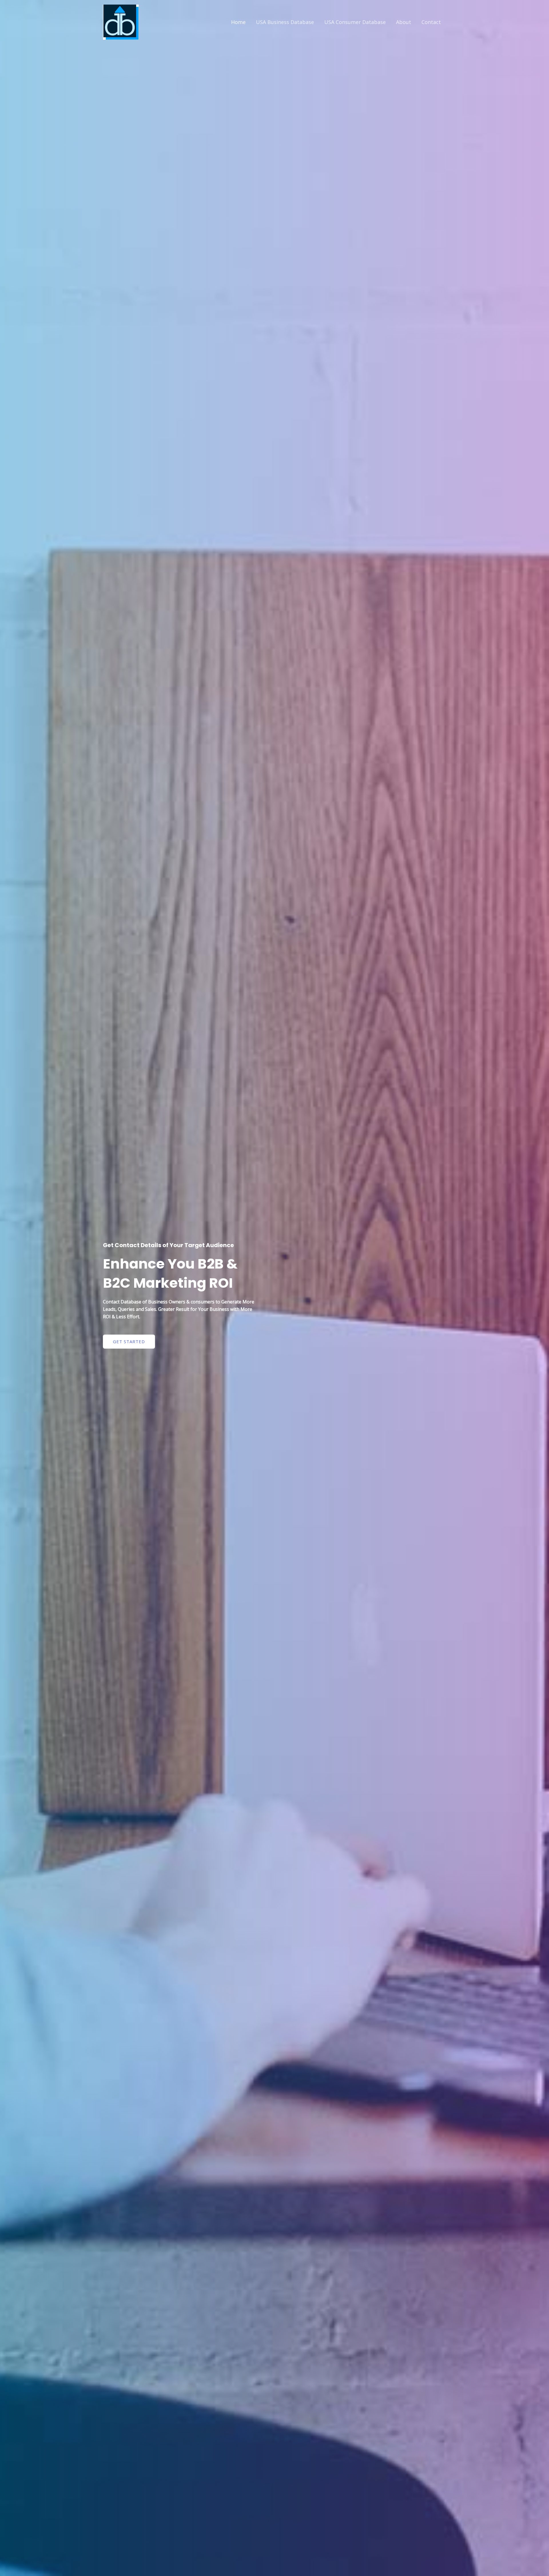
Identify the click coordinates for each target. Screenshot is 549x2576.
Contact (431, 22)
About (404, 22)
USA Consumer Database (355, 22)
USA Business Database (285, 22)
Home (238, 22)
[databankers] (121, 22)
